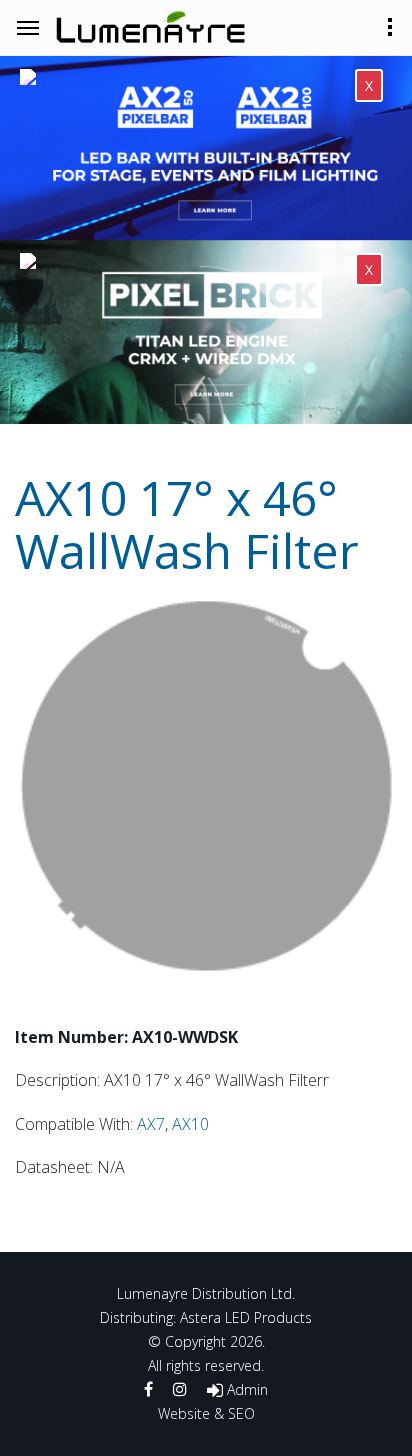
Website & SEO (206, 1413)
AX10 (190, 1124)
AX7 (151, 1124)
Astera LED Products (246, 1317)
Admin (245, 1389)
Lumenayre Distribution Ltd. (206, 1293)
